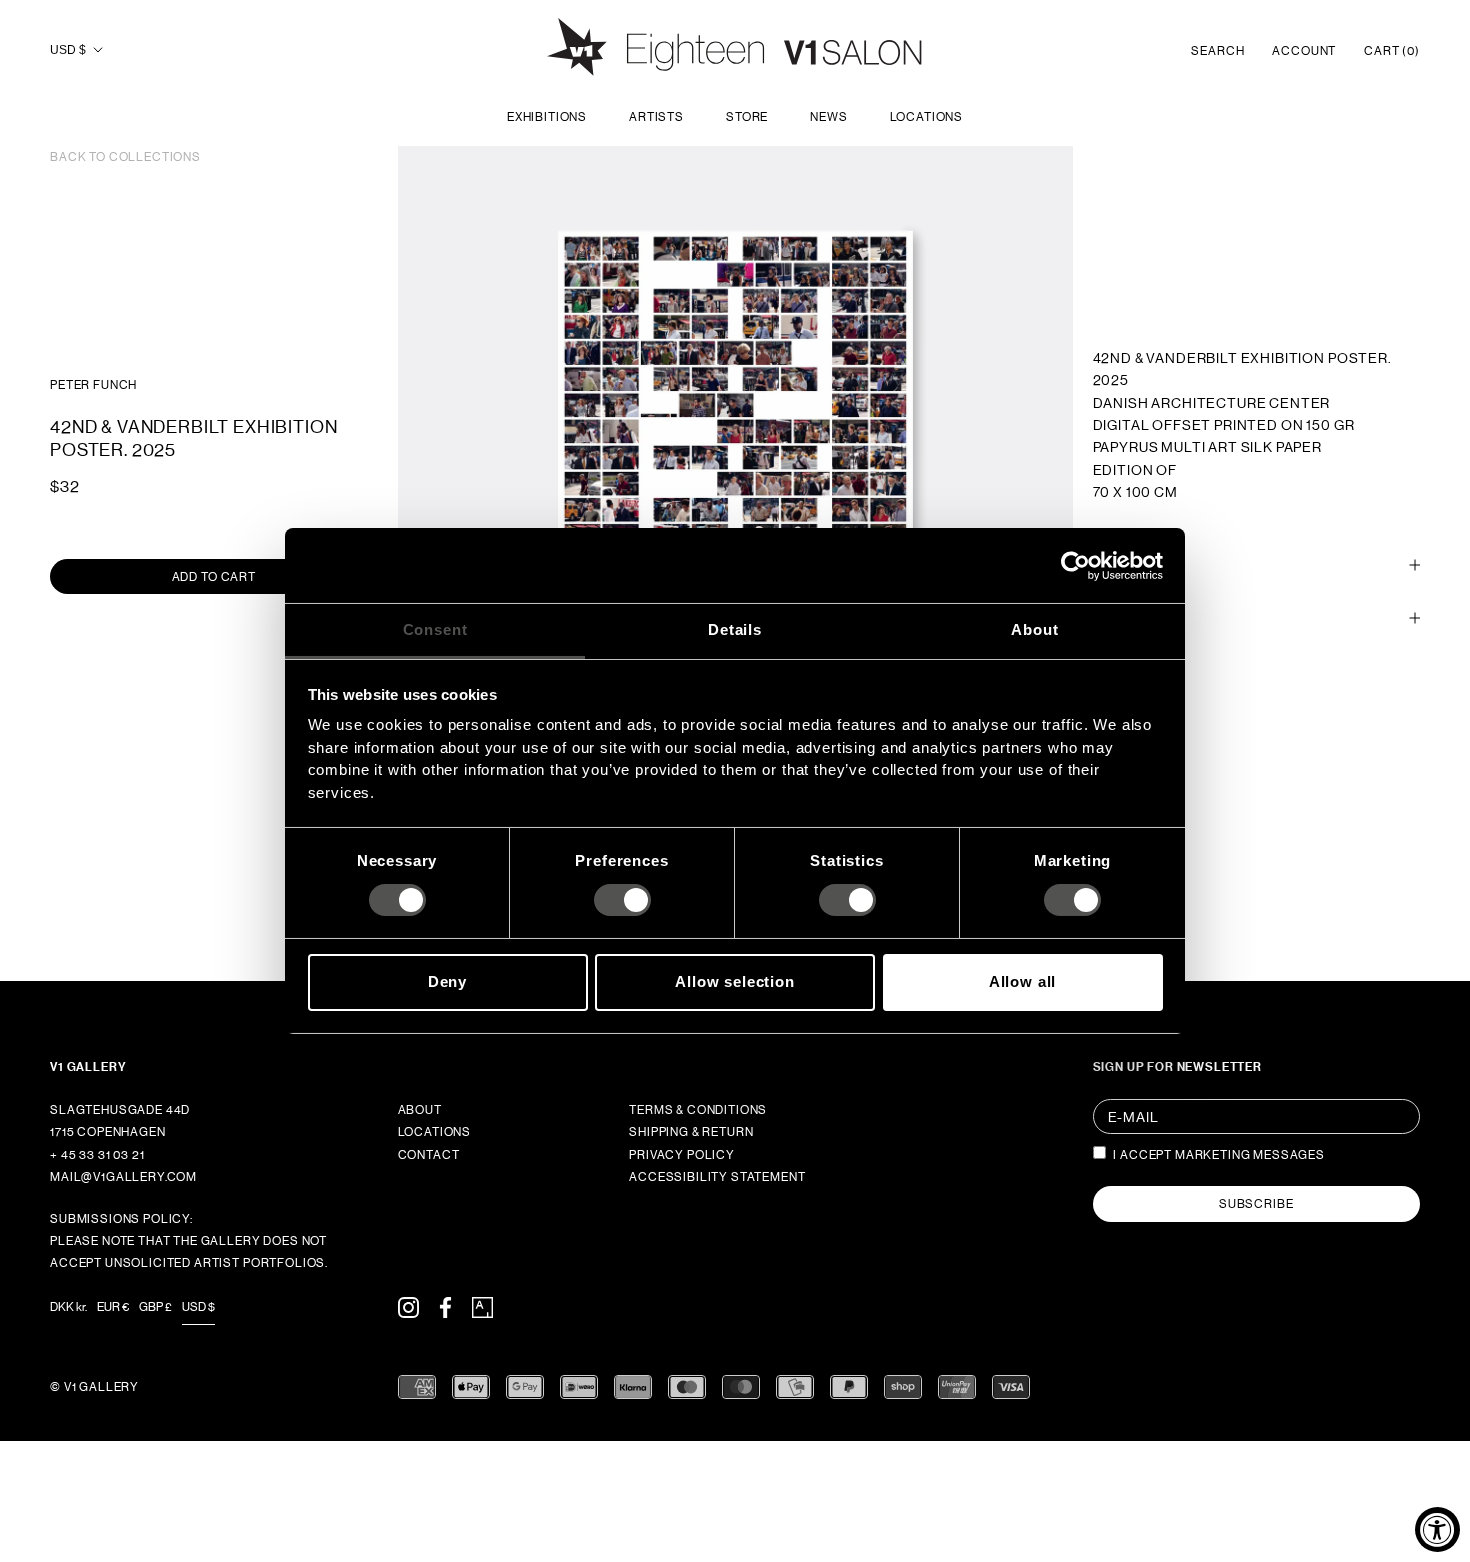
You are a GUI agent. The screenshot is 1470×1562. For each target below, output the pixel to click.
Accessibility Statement (717, 1177)
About (420, 1110)
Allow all (1023, 981)
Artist (1116, 618)
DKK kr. (68, 1307)
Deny (447, 981)
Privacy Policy (682, 1155)
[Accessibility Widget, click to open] (1437, 1529)
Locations (927, 117)
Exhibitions (547, 117)
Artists (656, 117)
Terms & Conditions (698, 1110)
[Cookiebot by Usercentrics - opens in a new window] (1075, 565)
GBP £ (155, 1307)
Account (1304, 51)
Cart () (1392, 51)
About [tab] (1034, 629)
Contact (429, 1155)
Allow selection (735, 981)
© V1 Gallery (94, 1387)
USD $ (68, 50)
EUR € (113, 1307)
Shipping (1123, 565)
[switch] (622, 900)
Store (747, 117)
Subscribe (1256, 1204)
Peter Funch (93, 385)
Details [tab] (735, 629)
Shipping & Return (691, 1132)
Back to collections (125, 157)
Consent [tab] (435, 629)
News (828, 117)
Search (1217, 51)
